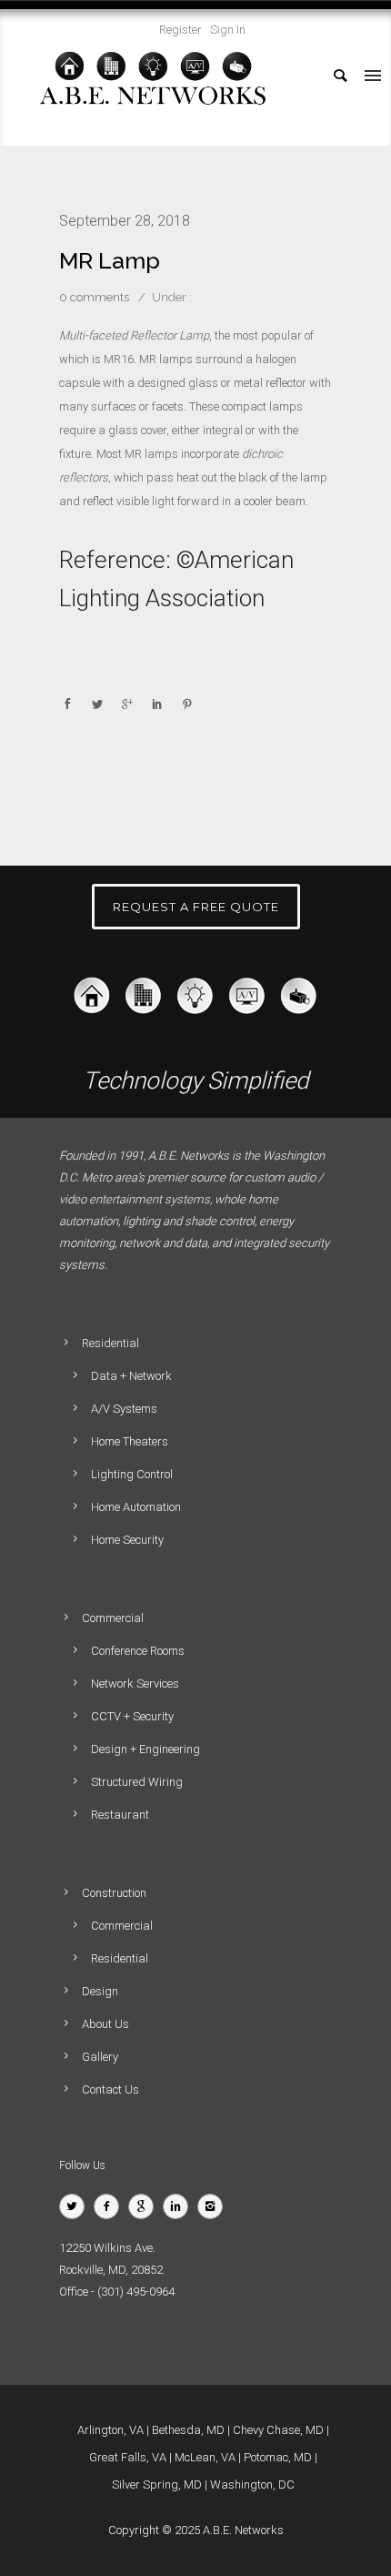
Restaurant (120, 1815)
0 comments (94, 297)
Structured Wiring (137, 1782)
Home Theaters (130, 1441)
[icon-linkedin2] (180, 2206)
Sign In (228, 30)
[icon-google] (145, 2206)
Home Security (127, 1540)
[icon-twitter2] (76, 2206)
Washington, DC (252, 2485)
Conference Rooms (138, 1651)
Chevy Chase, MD (278, 2430)
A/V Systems (124, 1409)
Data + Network (131, 1376)
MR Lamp (110, 260)
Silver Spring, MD (157, 2485)
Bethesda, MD (188, 2430)
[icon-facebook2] (111, 2206)
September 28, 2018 (125, 221)
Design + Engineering (145, 1749)
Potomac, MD (278, 2457)
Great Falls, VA (128, 2457)
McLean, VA (205, 2457)
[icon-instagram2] (215, 2206)
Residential (120, 1958)
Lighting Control (132, 1474)
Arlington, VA (110, 2430)
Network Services (135, 1684)
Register (180, 30)
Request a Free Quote (196, 907)
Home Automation (136, 1507)
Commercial (122, 1926)
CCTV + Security (132, 1716)
